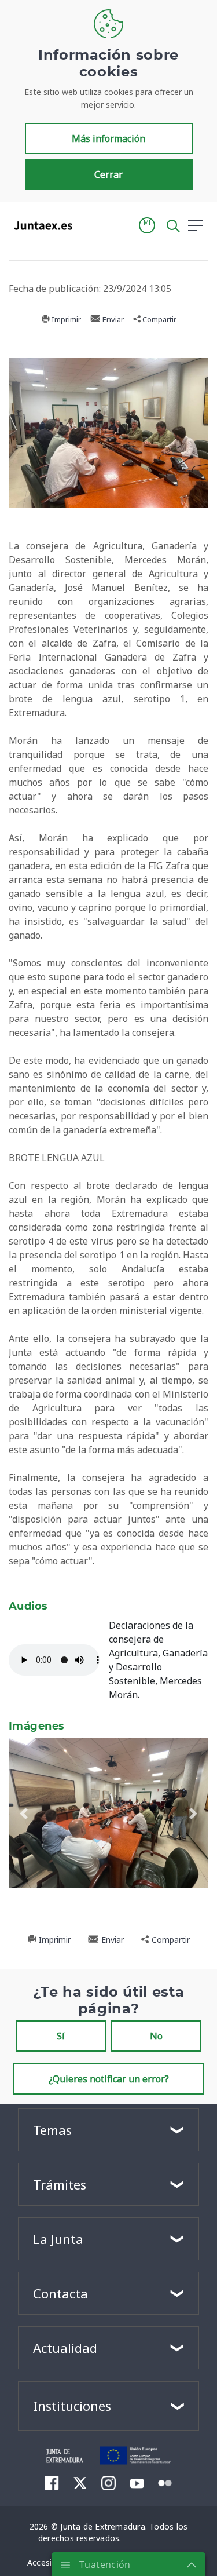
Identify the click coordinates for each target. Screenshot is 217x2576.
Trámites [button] (60, 2184)
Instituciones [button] (72, 2406)
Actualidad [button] (65, 2348)
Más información (108, 138)
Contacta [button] (60, 2293)
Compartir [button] (159, 319)
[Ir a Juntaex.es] (40, 225)
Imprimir (65, 319)
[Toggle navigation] (89, 225)
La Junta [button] (58, 2239)
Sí (61, 2036)
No (156, 2036)
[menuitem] (52, 2483)
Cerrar (108, 174)
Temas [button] (52, 2130)
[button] (147, 225)
